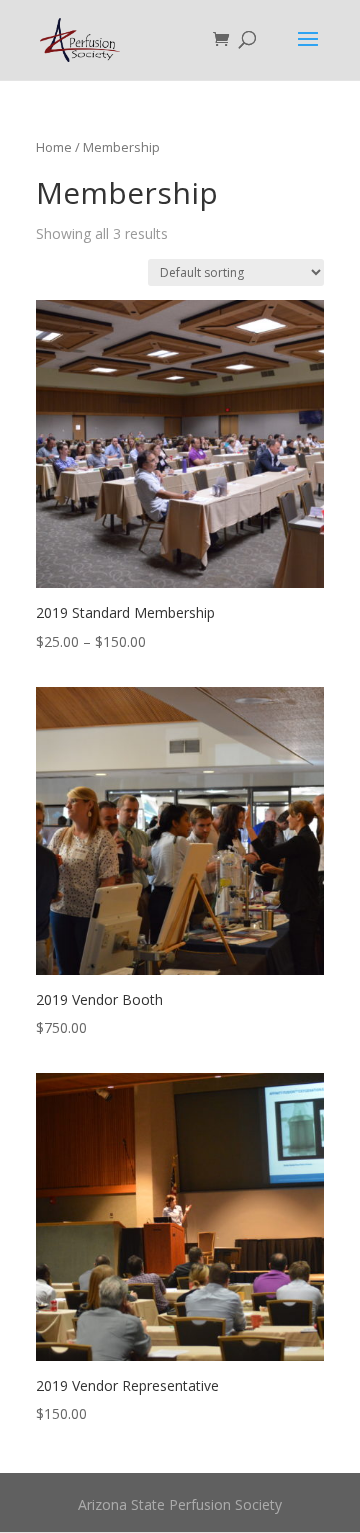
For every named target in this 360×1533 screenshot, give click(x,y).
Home (54, 147)
